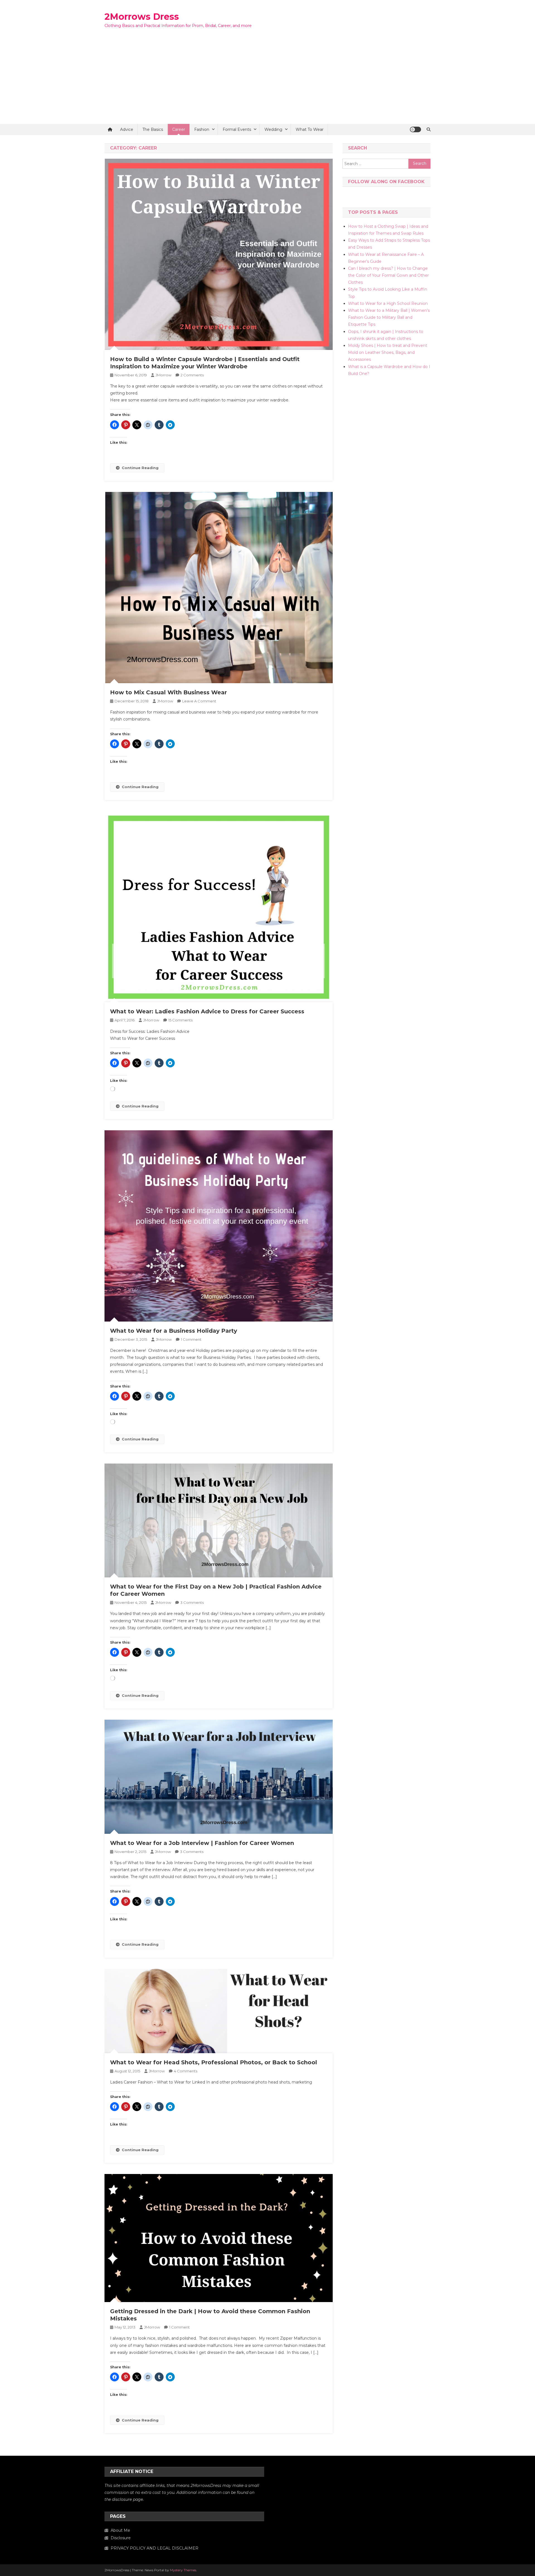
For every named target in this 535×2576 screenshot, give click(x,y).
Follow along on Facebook (386, 182)
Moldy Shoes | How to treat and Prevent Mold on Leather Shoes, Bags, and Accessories (388, 352)
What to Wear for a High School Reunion (388, 303)
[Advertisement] (267, 82)
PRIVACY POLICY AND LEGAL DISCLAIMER (155, 2548)
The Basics (153, 129)
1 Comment (191, 1339)
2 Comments (192, 375)
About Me (120, 2530)
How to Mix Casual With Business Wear (168, 692)
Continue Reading (140, 468)
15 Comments (180, 1020)
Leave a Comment (199, 701)
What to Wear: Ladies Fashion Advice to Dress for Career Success (207, 1011)
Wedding (273, 129)
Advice (127, 129)
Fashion (202, 129)
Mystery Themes (183, 2570)
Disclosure (121, 2538)
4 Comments (186, 2071)
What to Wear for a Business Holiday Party (174, 1331)
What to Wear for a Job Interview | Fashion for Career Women (202, 1843)
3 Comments (192, 1602)
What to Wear (310, 129)
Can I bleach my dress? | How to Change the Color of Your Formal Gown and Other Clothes (388, 275)
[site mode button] (415, 129)
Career (179, 129)
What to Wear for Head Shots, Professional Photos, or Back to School (214, 2062)
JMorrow (163, 375)
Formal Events (237, 129)
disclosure (122, 2499)
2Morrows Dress (142, 17)
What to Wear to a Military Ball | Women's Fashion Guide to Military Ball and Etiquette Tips (389, 317)
